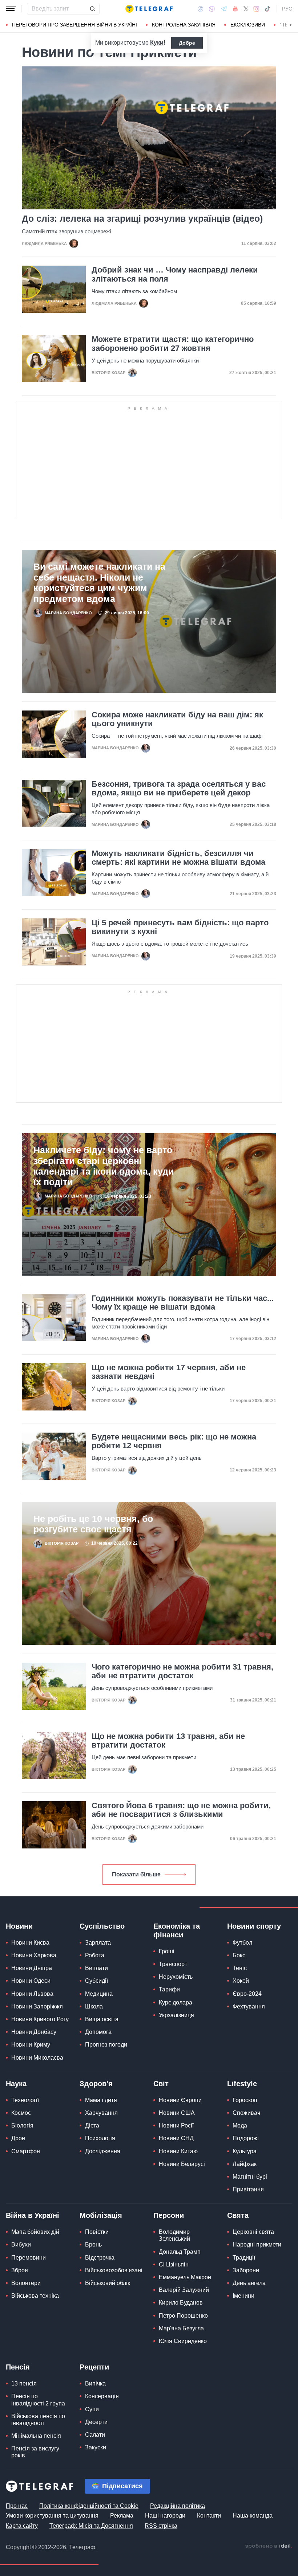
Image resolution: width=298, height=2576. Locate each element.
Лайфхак (245, 2164)
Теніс (240, 1968)
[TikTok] (267, 9)
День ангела (249, 2283)
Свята (238, 2215)
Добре (187, 43)
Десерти (96, 2422)
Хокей (241, 1981)
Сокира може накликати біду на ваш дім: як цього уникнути (177, 719)
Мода (240, 2125)
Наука (16, 2084)
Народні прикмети (257, 2245)
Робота (95, 1955)
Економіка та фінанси (177, 1930)
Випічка (95, 2383)
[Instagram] (256, 9)
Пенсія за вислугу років (35, 2452)
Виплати (96, 1968)
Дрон (18, 2138)
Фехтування (249, 2006)
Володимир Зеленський (174, 2235)
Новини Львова (32, 1994)
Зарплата (98, 1943)
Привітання (248, 2189)
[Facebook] (200, 9)
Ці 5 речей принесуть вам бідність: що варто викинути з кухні (180, 927)
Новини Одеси (31, 1981)
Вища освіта (102, 2019)
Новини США (177, 2113)
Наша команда (253, 2516)
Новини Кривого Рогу (40, 2019)
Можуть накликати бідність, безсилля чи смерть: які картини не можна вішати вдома (178, 858)
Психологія (100, 2138)
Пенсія (18, 2367)
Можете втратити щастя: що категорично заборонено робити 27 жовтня (173, 344)
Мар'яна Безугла (181, 2328)
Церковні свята (253, 2232)
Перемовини (29, 2258)
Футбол (242, 1943)
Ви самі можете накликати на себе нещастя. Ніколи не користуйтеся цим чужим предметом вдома (99, 583)
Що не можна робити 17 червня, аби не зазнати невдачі (169, 1372)
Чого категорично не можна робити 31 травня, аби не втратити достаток (182, 1671)
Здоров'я (96, 2084)
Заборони (246, 2270)
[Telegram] (224, 9)
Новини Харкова (34, 1955)
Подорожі (246, 2138)
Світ (161, 2084)
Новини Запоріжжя (37, 2006)
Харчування (101, 2113)
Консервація (102, 2396)
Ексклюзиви (248, 25)
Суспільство (102, 1926)
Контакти (209, 2516)
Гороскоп (245, 2100)
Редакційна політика (178, 2506)
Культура (245, 2151)
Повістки (97, 2232)
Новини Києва (30, 1943)
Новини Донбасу (34, 2032)
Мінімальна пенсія (36, 2436)
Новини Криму (31, 2045)
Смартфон (26, 2151)
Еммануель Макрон (185, 2277)
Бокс (239, 1955)
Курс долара (176, 2002)
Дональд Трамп (180, 2252)
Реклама (122, 2516)
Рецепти (94, 2367)
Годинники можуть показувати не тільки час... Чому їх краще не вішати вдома (183, 1303)
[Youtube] (235, 9)
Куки (157, 43)
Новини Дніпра (32, 1968)
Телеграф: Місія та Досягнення (91, 2526)
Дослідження (103, 2151)
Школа (94, 2006)
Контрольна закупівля (184, 25)
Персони (169, 2215)
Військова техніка (35, 2296)
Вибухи (21, 2245)
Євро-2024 (247, 1994)
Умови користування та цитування (52, 2516)
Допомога (98, 2032)
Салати (95, 2435)
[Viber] (212, 9)
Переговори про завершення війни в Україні (74, 25)
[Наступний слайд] (291, 25)
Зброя (20, 2270)
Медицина (99, 1994)
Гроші (167, 1951)
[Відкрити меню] (11, 9)
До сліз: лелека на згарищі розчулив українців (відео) (142, 219)
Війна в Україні (33, 2215)
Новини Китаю (178, 2151)
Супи (92, 2409)
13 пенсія (24, 2383)
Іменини (243, 2296)
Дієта (92, 2125)
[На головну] (149, 9)
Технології (25, 2100)
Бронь (93, 2245)
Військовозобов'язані (114, 2270)
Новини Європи (180, 2100)
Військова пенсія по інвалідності (38, 2420)
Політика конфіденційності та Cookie (89, 2506)
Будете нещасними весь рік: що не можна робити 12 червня (174, 1441)
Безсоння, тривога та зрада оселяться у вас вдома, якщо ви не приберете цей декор (179, 789)
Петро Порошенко (183, 2316)
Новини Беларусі (182, 2164)
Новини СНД (176, 2138)
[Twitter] (246, 9)
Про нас (17, 2506)
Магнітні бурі (250, 2177)
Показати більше (136, 1874)
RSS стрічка (161, 2526)
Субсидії (96, 1981)
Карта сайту (22, 2526)
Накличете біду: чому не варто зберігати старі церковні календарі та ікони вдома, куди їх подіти (104, 1166)
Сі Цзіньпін (174, 2264)
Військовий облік (108, 2283)
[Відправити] (92, 9)
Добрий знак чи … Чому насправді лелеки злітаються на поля (175, 274)
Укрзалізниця (176, 2015)
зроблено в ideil (269, 2546)
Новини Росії (176, 2125)
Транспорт (173, 1964)
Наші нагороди (165, 2516)
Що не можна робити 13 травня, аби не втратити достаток (168, 1741)
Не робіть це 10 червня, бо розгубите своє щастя (93, 1524)
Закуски (96, 2447)
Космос (21, 2113)
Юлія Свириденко (183, 2341)
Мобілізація (101, 2215)
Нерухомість (176, 1977)
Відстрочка (100, 2258)
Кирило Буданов (181, 2303)
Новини (19, 1926)
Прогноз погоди (106, 2045)
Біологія (22, 2125)
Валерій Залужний (184, 2290)
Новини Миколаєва (37, 2058)
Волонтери (26, 2283)
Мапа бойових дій (35, 2232)
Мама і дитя (101, 2100)
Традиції (244, 2258)
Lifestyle (242, 2084)
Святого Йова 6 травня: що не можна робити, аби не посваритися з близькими (181, 1810)
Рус (287, 9)
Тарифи (169, 1989)
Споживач (246, 2113)
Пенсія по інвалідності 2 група (38, 2400)
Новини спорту (254, 1926)
